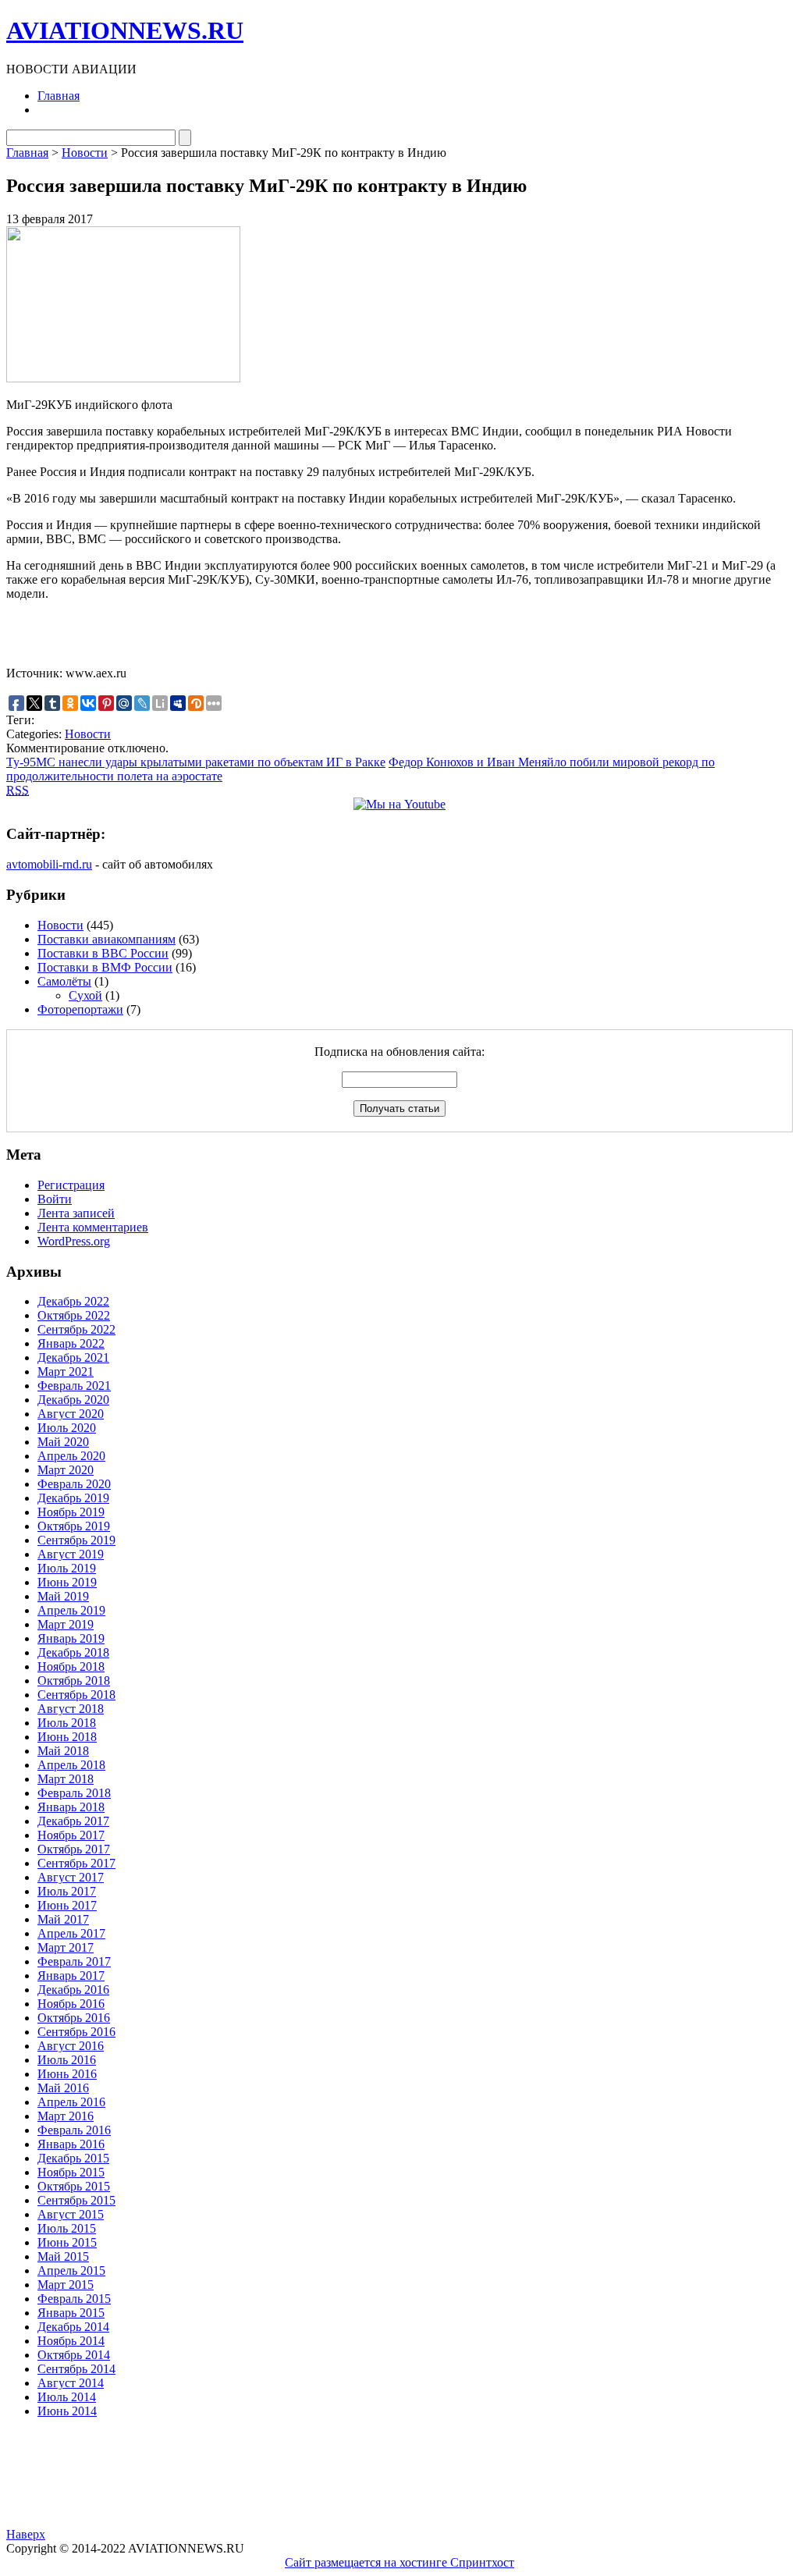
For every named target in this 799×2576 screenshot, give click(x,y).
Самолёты (64, 981)
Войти (55, 1199)
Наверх (26, 2534)
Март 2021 (66, 1371)
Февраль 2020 (74, 1484)
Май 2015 (63, 2256)
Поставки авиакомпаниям (107, 939)
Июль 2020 (67, 1428)
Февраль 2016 (74, 2130)
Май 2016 (63, 2088)
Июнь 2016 (67, 2074)
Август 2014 (71, 2383)
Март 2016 (66, 2116)
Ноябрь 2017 (71, 1835)
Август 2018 (71, 1709)
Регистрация (71, 1185)
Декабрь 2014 (73, 2327)
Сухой (85, 995)
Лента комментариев (93, 1227)
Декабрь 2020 (73, 1400)
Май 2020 (63, 1442)
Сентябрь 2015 (76, 2200)
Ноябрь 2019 (71, 1512)
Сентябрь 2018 (76, 1695)
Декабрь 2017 (73, 1821)
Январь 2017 (71, 1976)
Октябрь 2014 (74, 2355)
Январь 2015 (71, 2313)
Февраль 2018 (74, 1793)
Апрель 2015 (71, 2270)
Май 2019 (63, 1596)
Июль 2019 (67, 1568)
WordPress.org (74, 1241)
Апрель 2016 (71, 2102)
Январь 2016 (71, 2144)
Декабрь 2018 (73, 1652)
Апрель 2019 (71, 1610)
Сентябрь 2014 (76, 2369)
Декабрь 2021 (73, 1357)
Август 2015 (71, 2214)
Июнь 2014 (67, 2411)
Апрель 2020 (71, 1456)
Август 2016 (71, 2046)
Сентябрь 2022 (76, 1329)
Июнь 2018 (67, 1737)
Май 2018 (63, 1751)
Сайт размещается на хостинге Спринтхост (399, 2562)
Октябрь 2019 (74, 1526)
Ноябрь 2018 (71, 1666)
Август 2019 (71, 1554)
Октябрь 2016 (74, 2018)
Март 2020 (66, 1470)
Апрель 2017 (71, 1933)
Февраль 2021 (74, 1386)
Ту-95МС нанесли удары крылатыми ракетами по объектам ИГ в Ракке (196, 762)
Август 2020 (71, 1414)
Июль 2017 (67, 1891)
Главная (59, 96)
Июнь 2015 (67, 2242)
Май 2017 (63, 1919)
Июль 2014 (67, 2397)
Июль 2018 (67, 1723)
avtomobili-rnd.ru (49, 864)
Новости (85, 153)
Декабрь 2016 (73, 1990)
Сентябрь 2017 (76, 1863)
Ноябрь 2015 (71, 2172)
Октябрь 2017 (74, 1849)
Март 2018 (66, 1779)
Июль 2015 (67, 2228)
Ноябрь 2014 (71, 2341)
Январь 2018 (71, 1807)
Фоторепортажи (80, 1009)
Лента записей (76, 1213)
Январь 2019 (71, 1638)
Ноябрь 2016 (71, 2004)
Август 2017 (71, 1877)
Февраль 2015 (74, 2299)
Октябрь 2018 (74, 1681)
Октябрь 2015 (74, 2186)
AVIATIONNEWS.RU (125, 30)
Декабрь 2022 (73, 1301)
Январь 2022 (71, 1343)
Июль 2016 (67, 2060)
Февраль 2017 (74, 1961)
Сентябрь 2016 (76, 2032)
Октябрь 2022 (74, 1315)
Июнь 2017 (67, 1905)
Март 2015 (66, 2285)
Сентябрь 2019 (76, 1540)
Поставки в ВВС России (103, 953)
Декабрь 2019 (73, 1498)
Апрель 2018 (71, 1765)
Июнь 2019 (67, 1582)
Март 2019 (66, 1624)
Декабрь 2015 (73, 2158)
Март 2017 (66, 1947)
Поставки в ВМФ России (105, 967)
